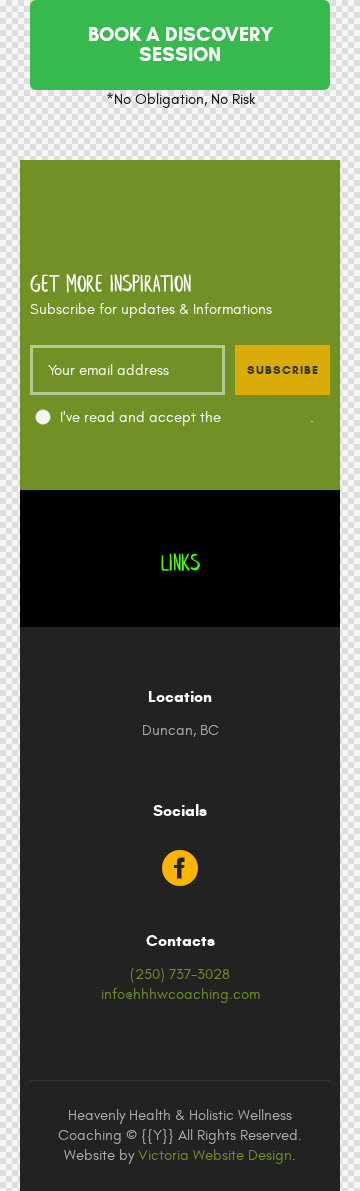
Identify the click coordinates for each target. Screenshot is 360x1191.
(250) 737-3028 (180, 974)
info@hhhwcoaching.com (180, 994)
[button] (180, 45)
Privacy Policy (267, 417)
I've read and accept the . (187, 417)
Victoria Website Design (215, 1155)
